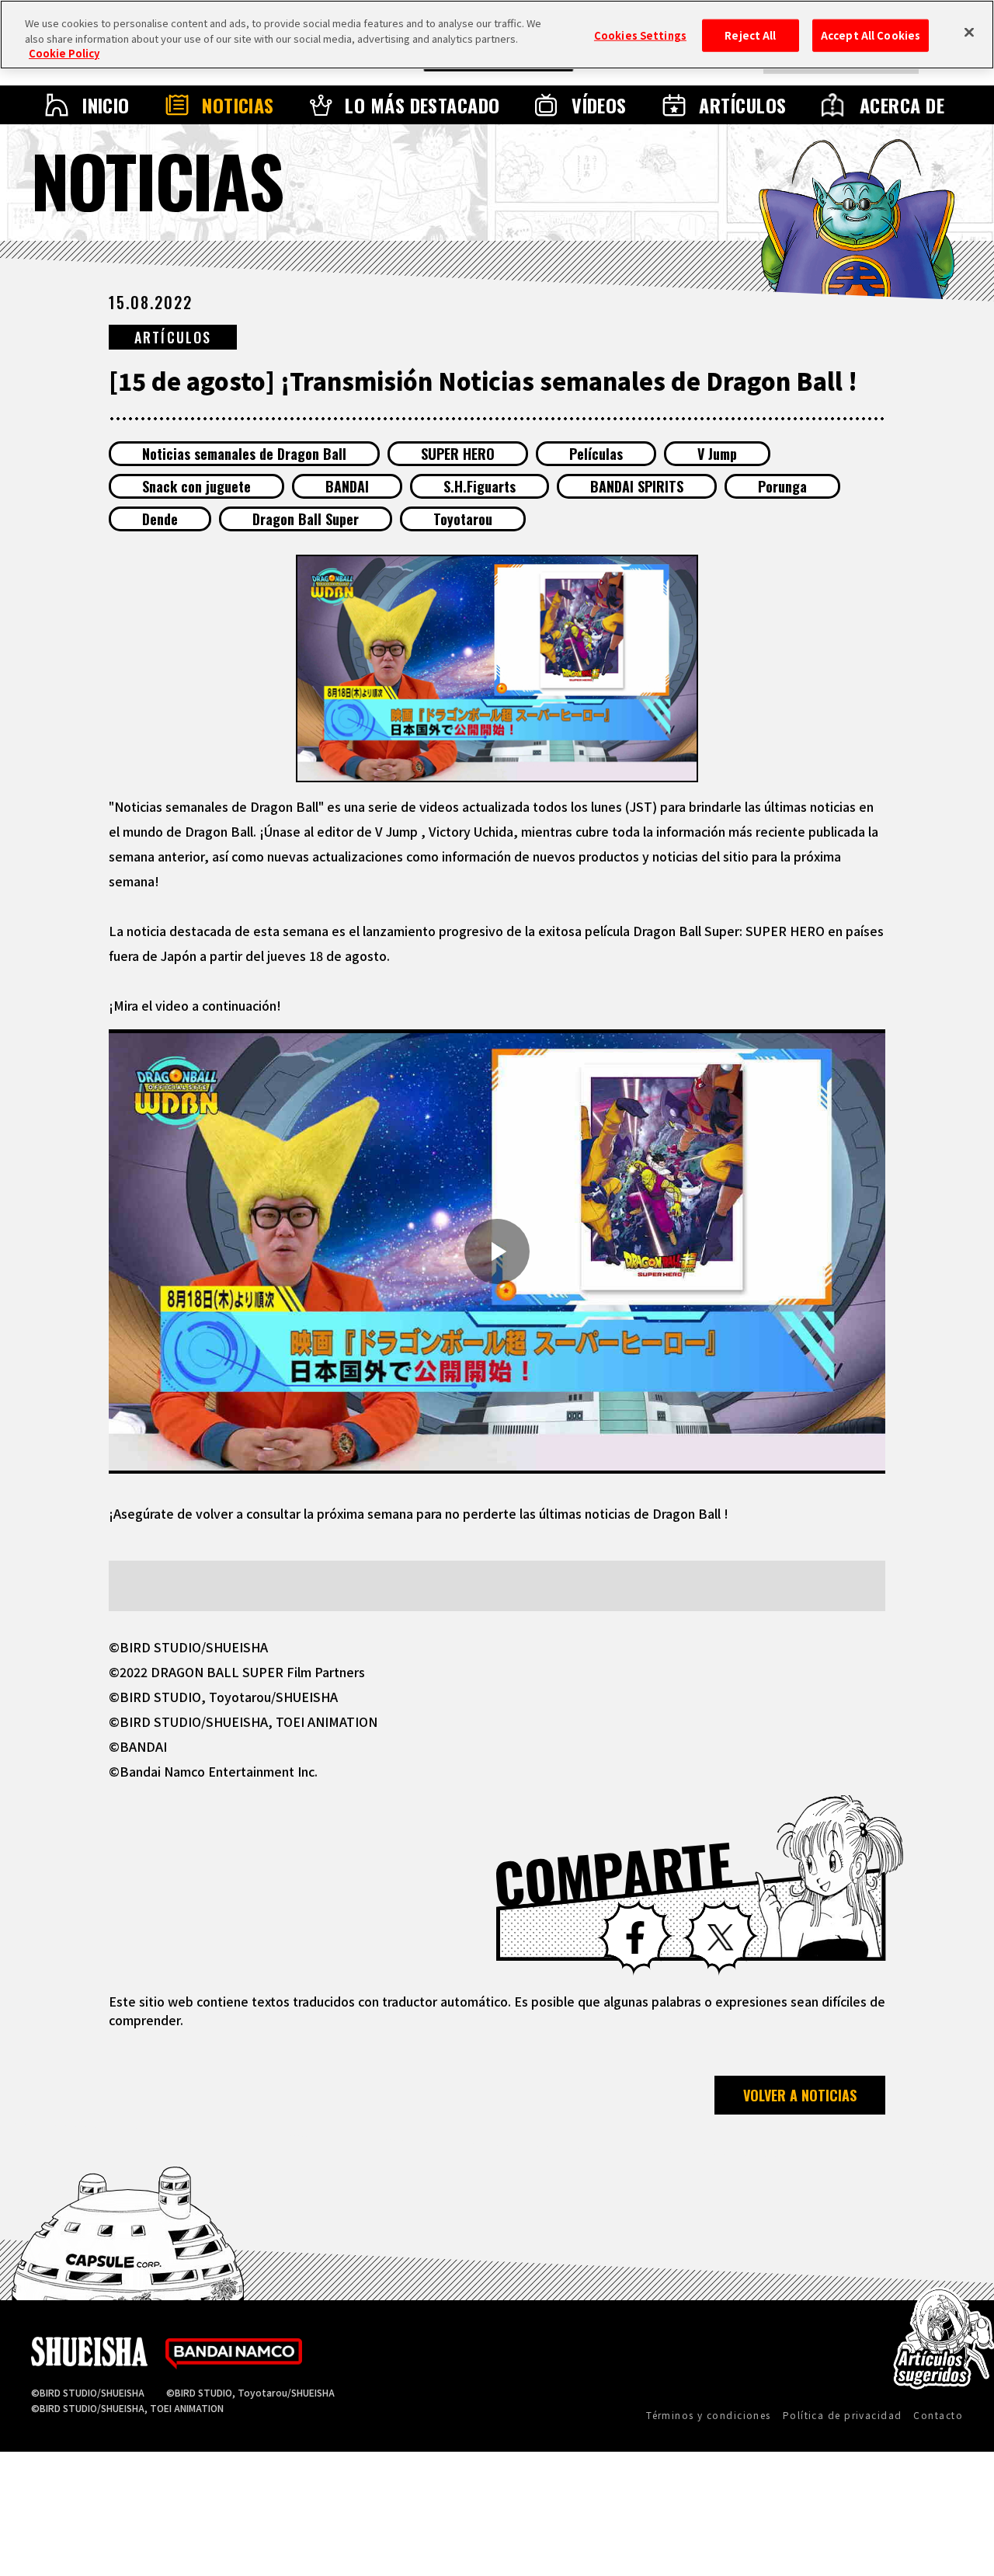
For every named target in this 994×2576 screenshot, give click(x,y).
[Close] (969, 33)
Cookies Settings (640, 35)
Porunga (782, 486)
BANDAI (347, 486)
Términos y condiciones (709, 2415)
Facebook (635, 1937)
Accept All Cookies (871, 35)
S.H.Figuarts (480, 486)
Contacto (938, 2415)
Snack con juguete (196, 486)
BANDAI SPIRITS (637, 486)
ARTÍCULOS (742, 105)
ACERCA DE (902, 105)
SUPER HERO (458, 454)
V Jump (717, 454)
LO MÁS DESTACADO (422, 105)
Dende (160, 519)
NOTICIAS (238, 105)
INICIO (106, 105)
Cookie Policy (64, 53)
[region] (497, 35)
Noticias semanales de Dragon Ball (244, 454)
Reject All (750, 35)
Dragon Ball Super (306, 519)
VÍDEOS (599, 105)
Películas (596, 454)
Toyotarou (463, 519)
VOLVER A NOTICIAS (800, 2095)
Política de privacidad (843, 2415)
